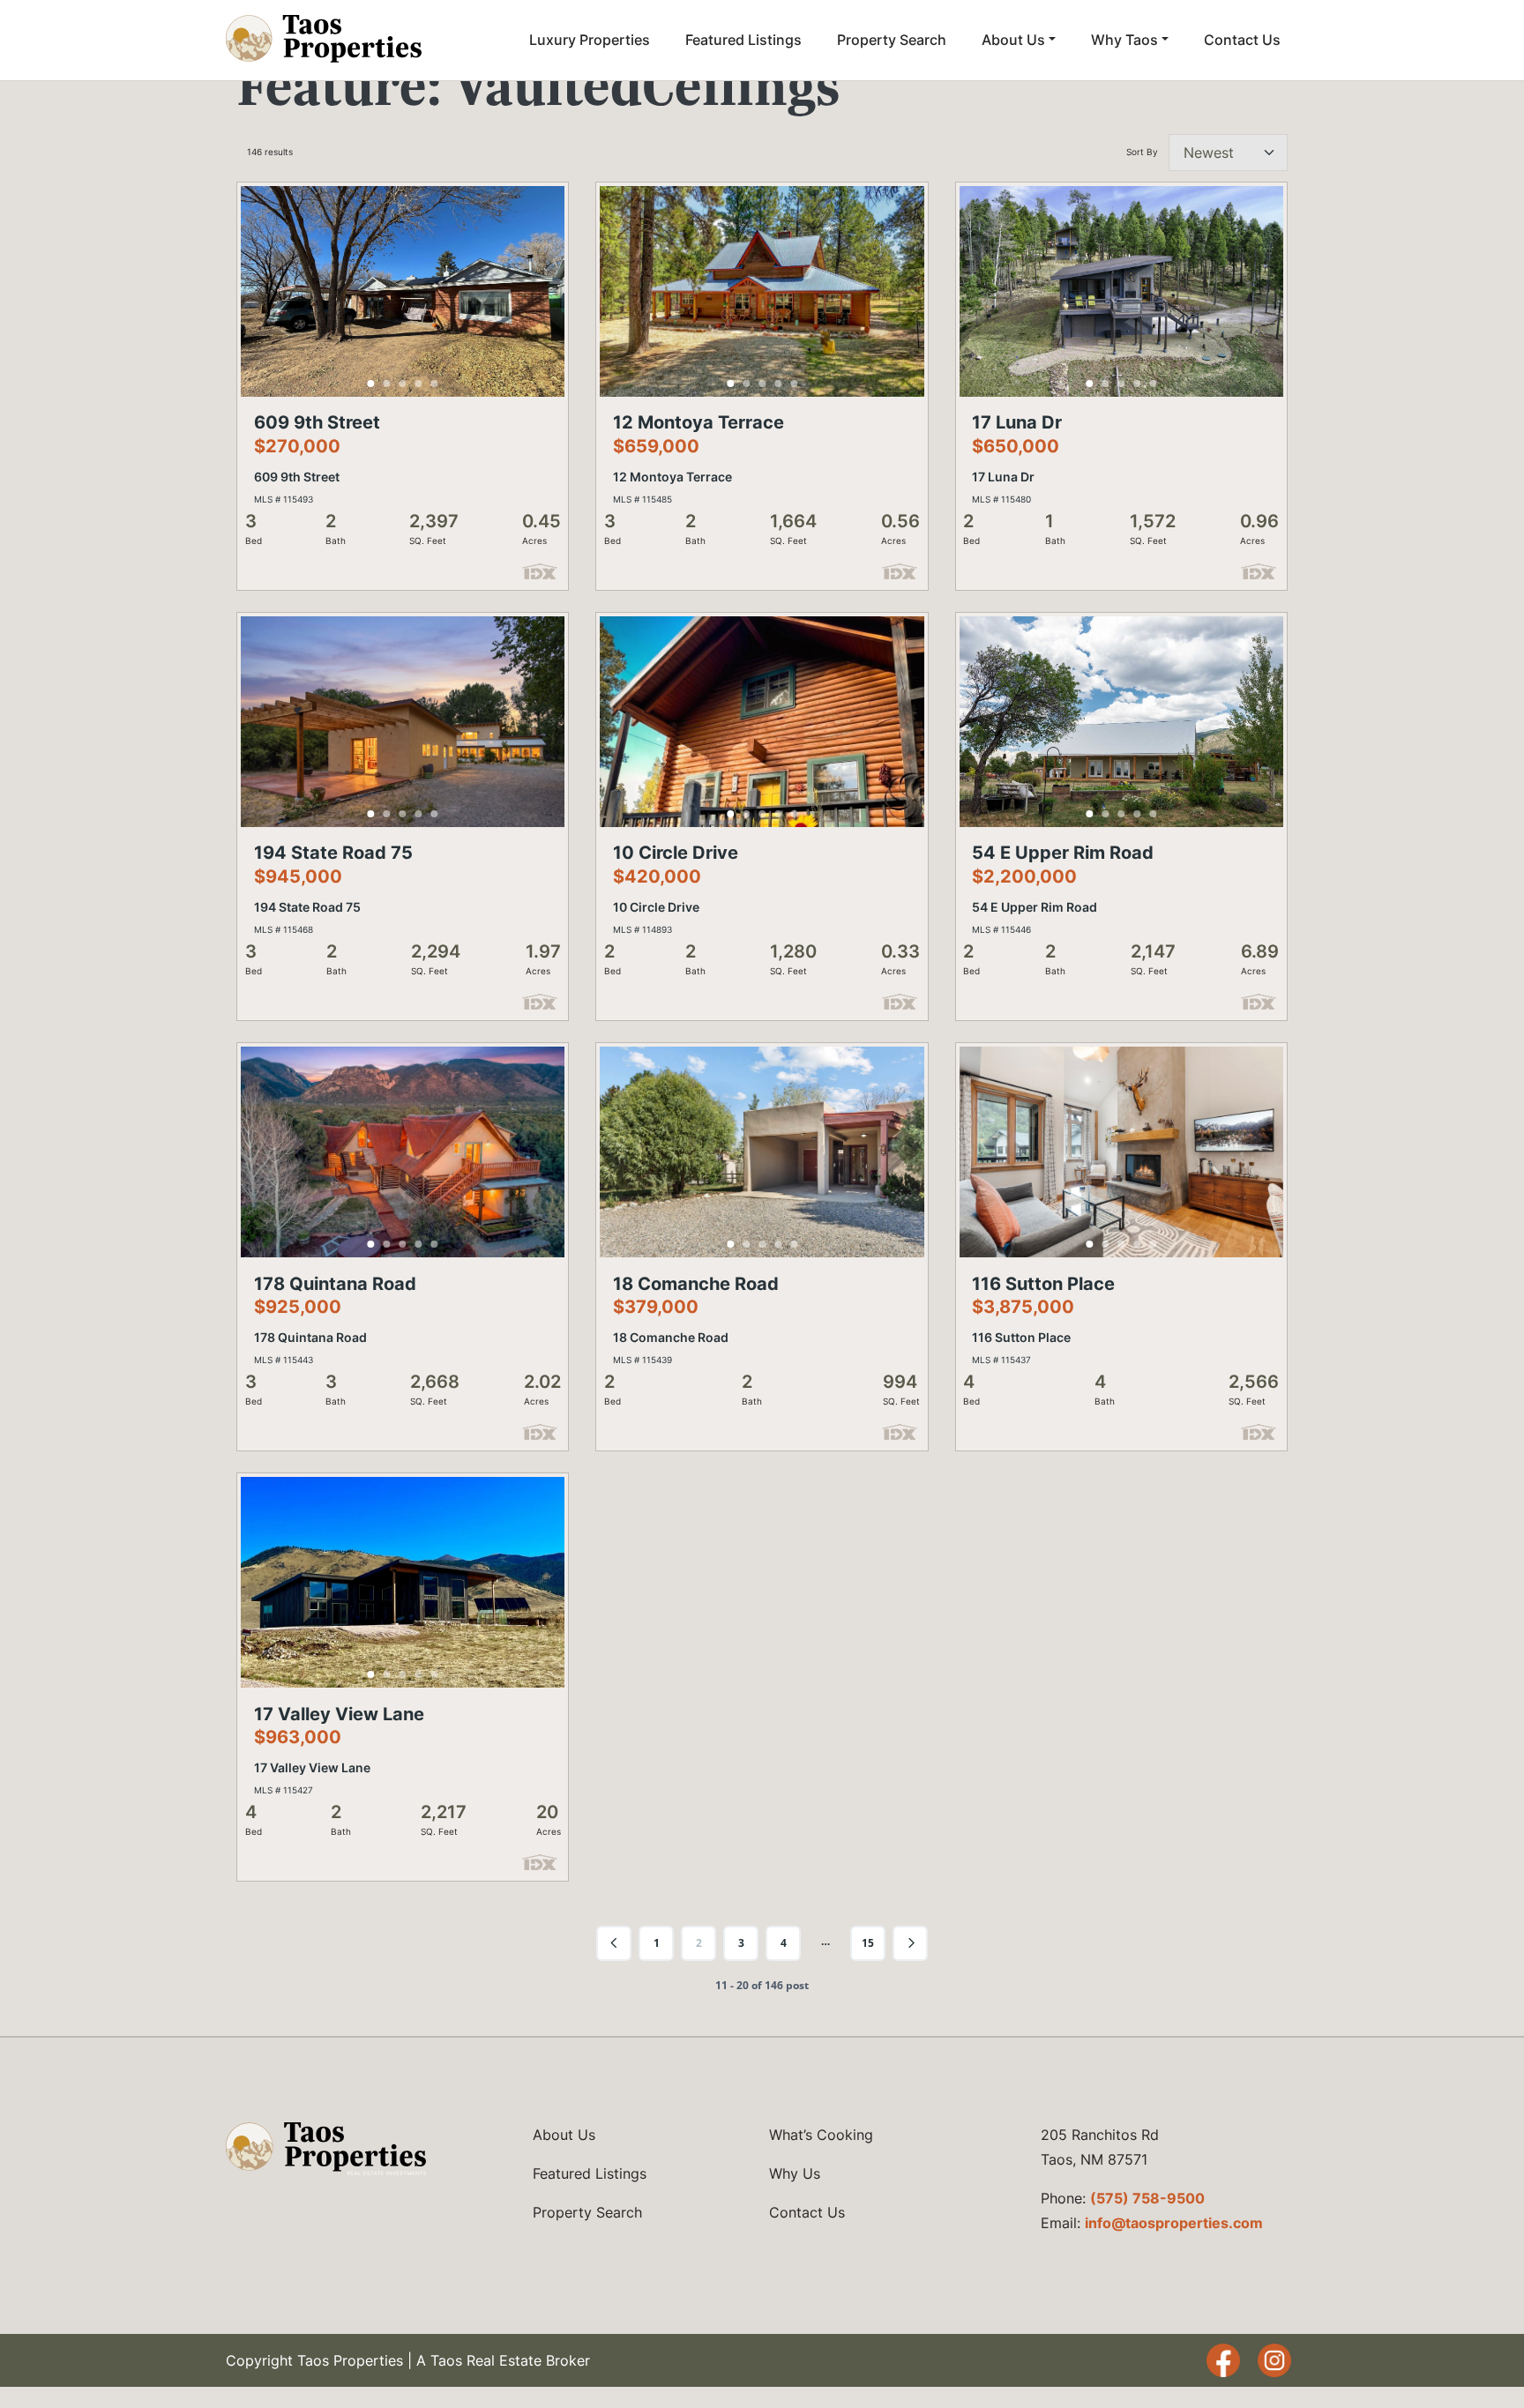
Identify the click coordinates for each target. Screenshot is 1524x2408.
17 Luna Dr (1017, 422)
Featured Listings (743, 40)
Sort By (1142, 152)
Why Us (795, 2173)
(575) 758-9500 (1147, 2198)
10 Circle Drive (676, 853)
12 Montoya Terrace (698, 422)
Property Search (892, 40)
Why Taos (1124, 40)
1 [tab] (371, 384)
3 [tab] (403, 384)
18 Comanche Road (696, 1284)
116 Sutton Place (1043, 1284)
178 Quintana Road (335, 1284)
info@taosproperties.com (1174, 2223)
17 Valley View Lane (339, 1714)
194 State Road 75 (333, 853)
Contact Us (1242, 40)
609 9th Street (317, 422)
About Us (1013, 40)
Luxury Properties (590, 40)
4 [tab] (419, 384)
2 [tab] (387, 384)
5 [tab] (435, 384)
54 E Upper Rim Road (1063, 853)
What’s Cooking (821, 2135)
